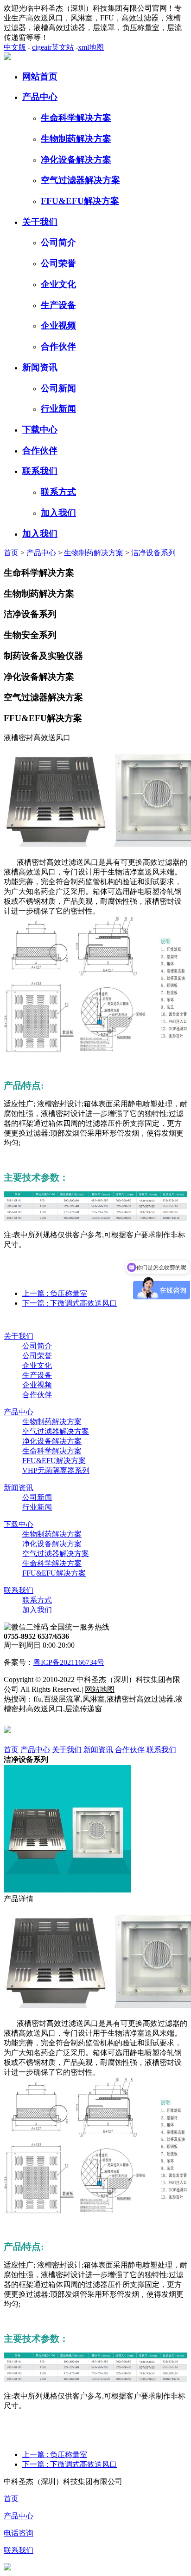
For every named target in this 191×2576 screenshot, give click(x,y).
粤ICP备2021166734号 (69, 1662)
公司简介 (58, 242)
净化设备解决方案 (76, 160)
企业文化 (58, 284)
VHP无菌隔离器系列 (56, 1470)
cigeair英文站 (53, 47)
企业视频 (58, 325)
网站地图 (100, 1689)
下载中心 (40, 430)
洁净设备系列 (153, 553)
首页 (11, 553)
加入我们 (58, 513)
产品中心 (40, 97)
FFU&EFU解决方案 (80, 201)
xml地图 (91, 47)
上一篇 (55, 1293)
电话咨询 (19, 2533)
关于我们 (40, 222)
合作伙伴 (58, 346)
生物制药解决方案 (76, 139)
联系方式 (58, 492)
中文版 (15, 47)
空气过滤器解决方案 (80, 180)
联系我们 (40, 471)
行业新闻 (58, 409)
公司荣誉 (58, 263)
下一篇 (70, 1303)
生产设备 (58, 305)
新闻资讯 (40, 367)
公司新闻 (58, 388)
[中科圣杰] (7, 57)
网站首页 (40, 76)
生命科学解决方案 (76, 118)
